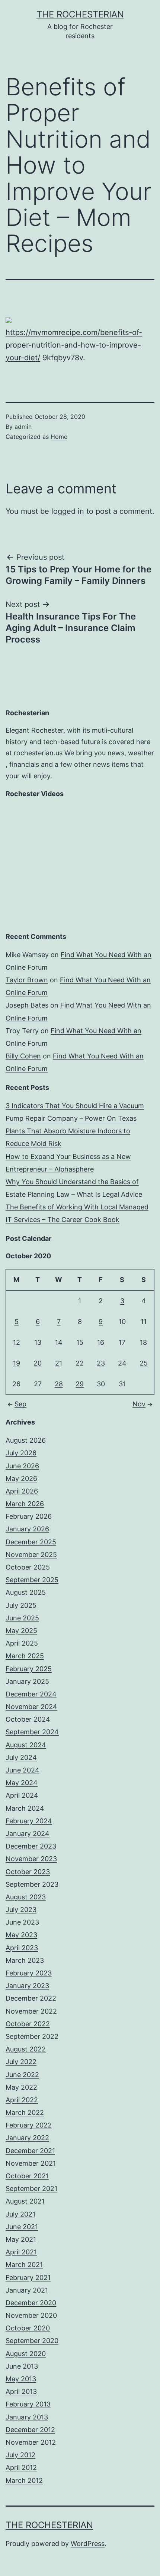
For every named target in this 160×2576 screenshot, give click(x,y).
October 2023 (28, 1872)
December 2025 (31, 1542)
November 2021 (31, 2163)
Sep (20, 1404)
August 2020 (26, 2354)
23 (101, 1363)
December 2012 (30, 2430)
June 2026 (22, 1466)
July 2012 (20, 2455)
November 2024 (31, 1707)
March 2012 (24, 2480)
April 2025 (22, 1643)
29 (80, 1384)
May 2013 (21, 2379)
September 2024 (32, 1732)
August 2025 (26, 1592)
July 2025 (21, 1605)
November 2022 (31, 2011)
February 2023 (29, 1973)
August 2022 (26, 2049)
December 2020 (31, 2303)
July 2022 (21, 2062)
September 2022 (32, 2036)
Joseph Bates (27, 1005)
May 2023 (21, 1935)
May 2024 (22, 1783)
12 (17, 1342)
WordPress (88, 2544)
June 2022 (22, 2075)
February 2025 (29, 1669)
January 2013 (27, 2417)
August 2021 (25, 2201)
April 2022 (22, 2100)
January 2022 (27, 2138)
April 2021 (21, 2252)
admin (23, 427)
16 (101, 1342)
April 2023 (22, 1948)
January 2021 (27, 2290)
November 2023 (31, 1859)
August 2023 (26, 1897)
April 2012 (21, 2467)
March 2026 (25, 1504)
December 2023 (31, 1846)
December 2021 (30, 2151)
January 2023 (27, 1986)
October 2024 (28, 1719)
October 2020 (28, 2328)
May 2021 (21, 2239)
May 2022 (21, 2087)
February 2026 (29, 1516)
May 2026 (21, 1478)
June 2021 (22, 2227)
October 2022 (28, 2024)
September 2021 (31, 2189)
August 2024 (26, 1745)
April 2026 (22, 1491)
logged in (68, 511)
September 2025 (32, 1580)
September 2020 (32, 2341)
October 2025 (28, 1567)
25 (144, 1363)
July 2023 (21, 1910)
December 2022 (31, 1998)
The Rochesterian (80, 14)
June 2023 (22, 1922)
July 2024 (21, 1757)
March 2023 (25, 1960)
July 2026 (21, 1453)
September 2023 (32, 1884)
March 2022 (25, 2112)
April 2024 (22, 1795)
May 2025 (21, 1631)
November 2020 (31, 2315)
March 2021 (24, 2265)
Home (59, 437)
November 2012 (31, 2442)
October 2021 (27, 2176)
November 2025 (31, 1555)
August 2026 (26, 1440)
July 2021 (20, 2214)
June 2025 (22, 1618)
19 (17, 1363)
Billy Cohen (23, 1056)
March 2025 (25, 1656)
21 (59, 1363)
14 (59, 1342)
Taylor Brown (27, 980)
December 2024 (31, 1694)
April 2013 (21, 2391)
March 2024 (25, 1808)
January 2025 (27, 1681)
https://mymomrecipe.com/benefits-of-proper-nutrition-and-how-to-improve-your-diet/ (74, 345)
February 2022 (29, 2125)
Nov (139, 1404)
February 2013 (28, 2404)
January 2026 (27, 1529)
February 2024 (29, 1821)
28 (59, 1384)
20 (38, 1363)
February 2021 (28, 2278)
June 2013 (22, 2366)
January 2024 (28, 1834)
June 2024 (23, 1770)
